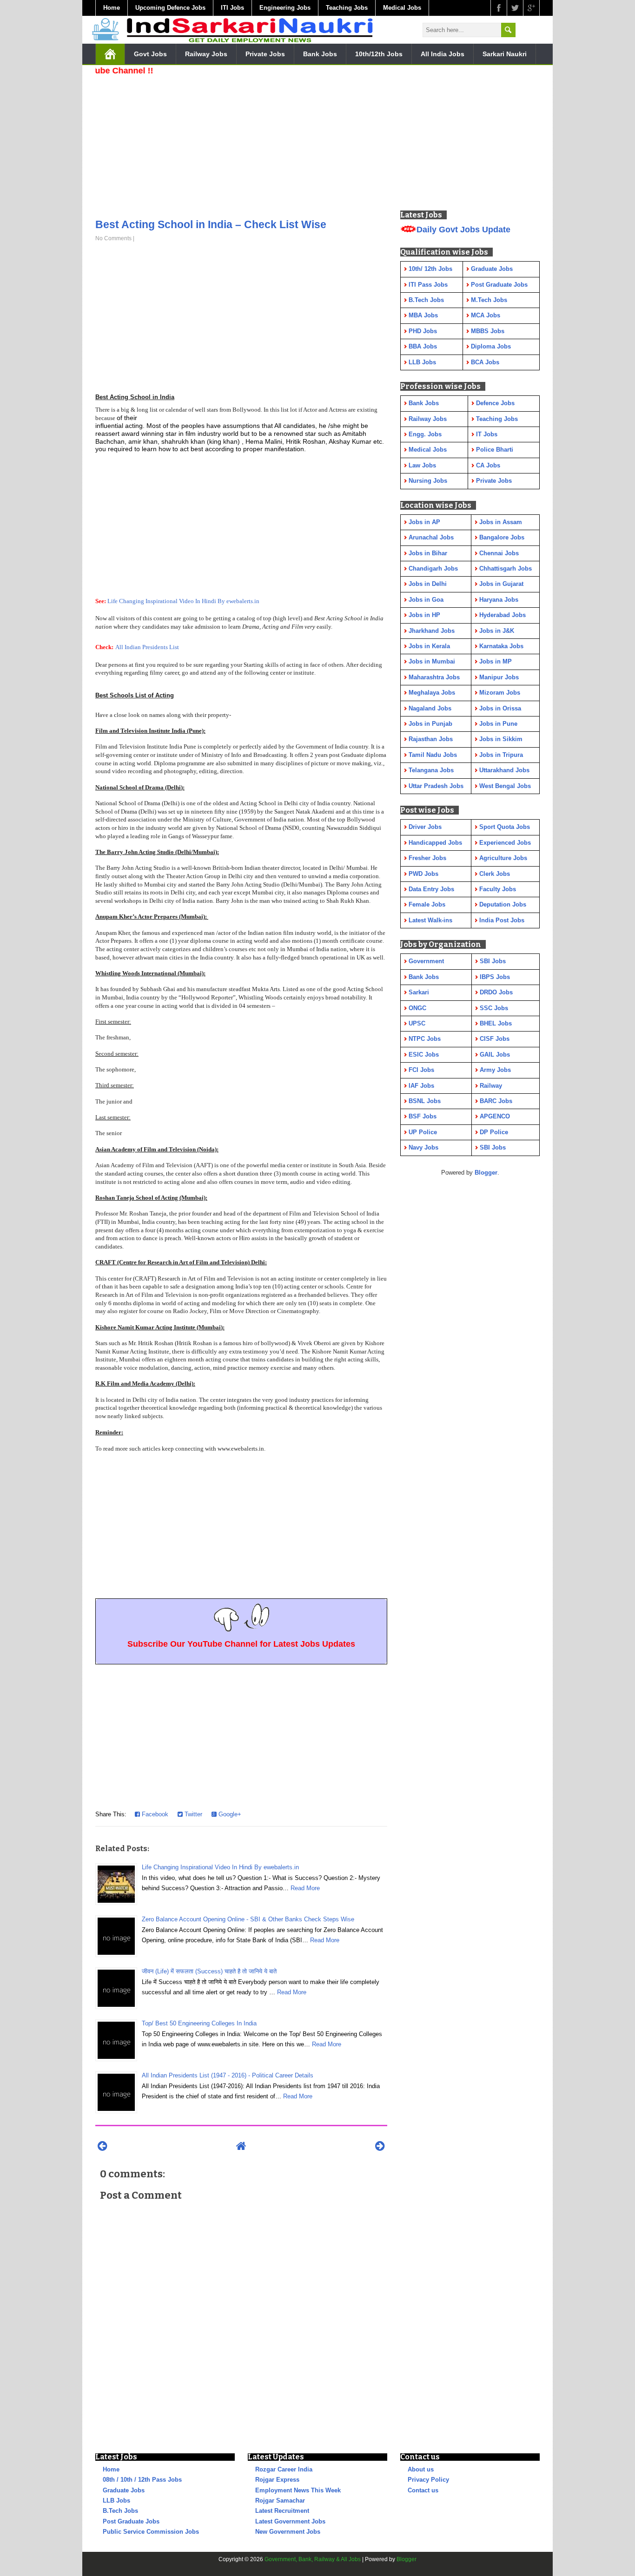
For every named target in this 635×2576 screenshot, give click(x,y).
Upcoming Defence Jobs (170, 8)
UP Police (423, 1132)
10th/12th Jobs (379, 54)
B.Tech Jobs (120, 2511)
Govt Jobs (150, 54)
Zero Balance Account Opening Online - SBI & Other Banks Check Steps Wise (248, 1919)
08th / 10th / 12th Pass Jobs (142, 2480)
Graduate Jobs (124, 2490)
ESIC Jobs (424, 1055)
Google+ (229, 1814)
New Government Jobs (288, 2532)
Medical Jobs (402, 8)
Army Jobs (495, 1070)
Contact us (423, 2490)
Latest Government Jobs (290, 2521)
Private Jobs (265, 54)
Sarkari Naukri (505, 54)
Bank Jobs (320, 54)
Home (112, 8)
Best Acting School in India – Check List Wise (211, 224)
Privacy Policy (428, 2480)
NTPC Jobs (425, 1039)
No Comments (113, 238)
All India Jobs (443, 54)
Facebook (154, 1814)
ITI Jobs (232, 8)
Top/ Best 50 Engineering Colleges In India (199, 2023)
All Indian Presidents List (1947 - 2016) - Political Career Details (228, 2075)
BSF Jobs (423, 1116)
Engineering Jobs (285, 8)
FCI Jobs (421, 1070)
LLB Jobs (116, 2500)
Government (426, 961)
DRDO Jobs (496, 992)
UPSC (417, 1023)
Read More (305, 1888)
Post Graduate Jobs (131, 2521)
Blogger (486, 1173)
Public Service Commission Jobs (151, 2532)
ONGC (417, 1008)
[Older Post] (380, 2146)
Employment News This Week (298, 2490)
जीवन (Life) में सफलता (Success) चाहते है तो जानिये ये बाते (209, 1971)
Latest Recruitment (282, 2511)
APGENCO (495, 1116)
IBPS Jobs (495, 977)
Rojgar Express (277, 2480)
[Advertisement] (241, 144)
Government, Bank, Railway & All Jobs (313, 2559)
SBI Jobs (493, 961)
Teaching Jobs (347, 8)
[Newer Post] (103, 2146)
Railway (491, 1086)
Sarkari (419, 992)
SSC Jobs (494, 1008)
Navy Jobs (423, 1147)
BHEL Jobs (496, 1023)
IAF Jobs (421, 1086)
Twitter (192, 1814)
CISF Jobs (495, 1039)
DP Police (494, 1132)
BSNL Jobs (425, 1101)
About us (421, 2469)
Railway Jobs (206, 54)
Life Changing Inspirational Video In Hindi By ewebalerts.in (183, 601)
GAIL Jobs (495, 1055)
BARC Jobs (496, 1101)
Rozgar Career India (284, 2469)
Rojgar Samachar (280, 2500)
